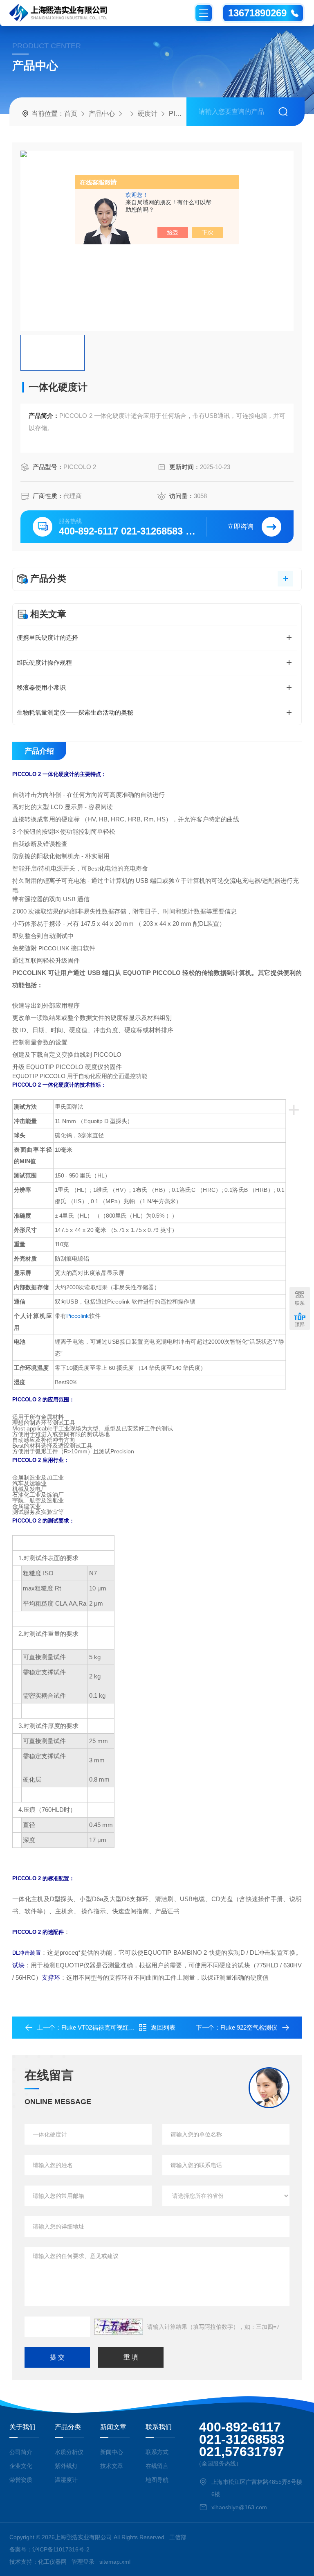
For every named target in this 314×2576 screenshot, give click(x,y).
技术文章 (112, 2466)
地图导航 (157, 2480)
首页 (71, 114)
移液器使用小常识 (41, 687)
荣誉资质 (21, 2480)
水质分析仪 (69, 2452)
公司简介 (21, 2452)
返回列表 (163, 2027)
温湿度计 (66, 2480)
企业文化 (21, 2466)
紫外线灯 (66, 2466)
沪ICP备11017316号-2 (61, 2549)
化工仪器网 (52, 2562)
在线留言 (157, 2466)
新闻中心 (112, 2452)
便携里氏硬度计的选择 (47, 637)
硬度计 (148, 114)
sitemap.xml (115, 2562)
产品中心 (102, 114)
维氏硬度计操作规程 (44, 662)
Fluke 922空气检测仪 (249, 2027)
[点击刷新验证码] (119, 2327)
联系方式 (157, 2452)
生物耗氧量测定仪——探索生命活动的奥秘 (75, 712)
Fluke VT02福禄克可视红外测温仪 (107, 2027)
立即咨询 (240, 527)
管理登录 (83, 2562)
